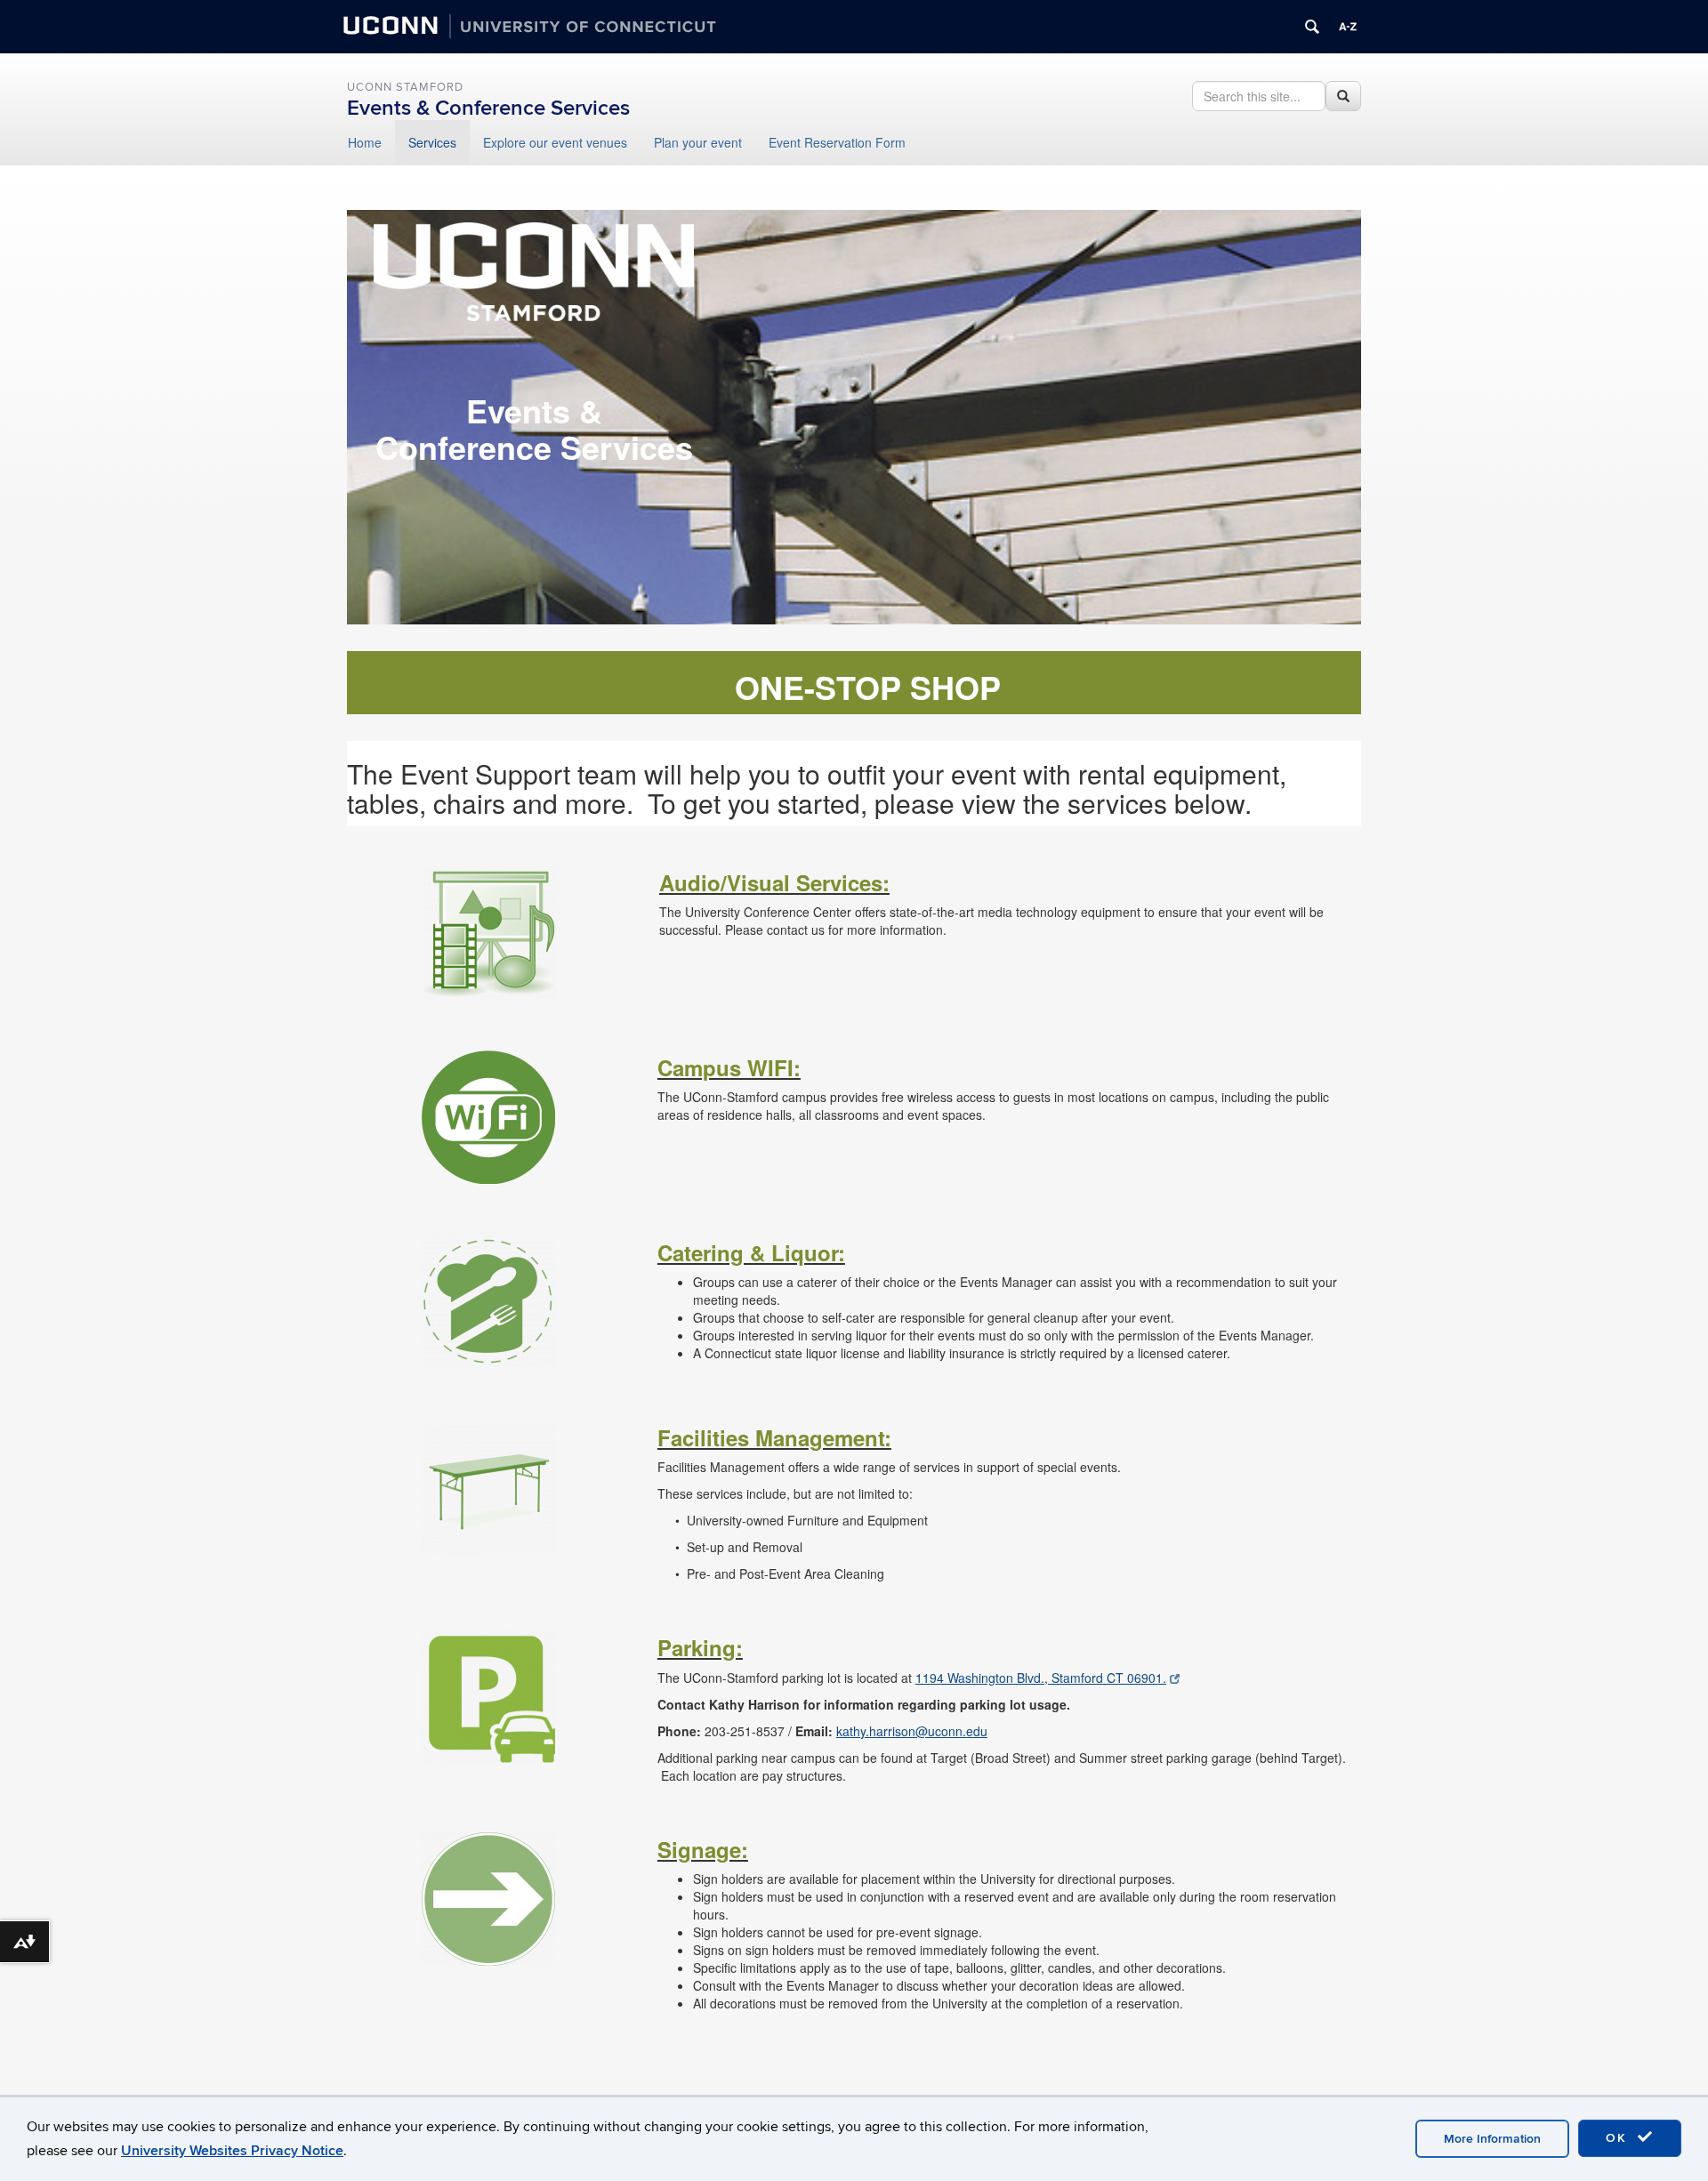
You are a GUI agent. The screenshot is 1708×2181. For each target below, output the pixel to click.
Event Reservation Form (837, 142)
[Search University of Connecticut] (1312, 27)
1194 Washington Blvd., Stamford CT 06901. (1041, 1678)
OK (1619, 2138)
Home (365, 142)
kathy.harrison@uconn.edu (912, 1731)
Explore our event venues (555, 142)
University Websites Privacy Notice (232, 2151)
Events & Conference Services (488, 108)
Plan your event (698, 142)
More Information (1492, 2139)
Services (432, 142)
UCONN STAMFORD (405, 87)
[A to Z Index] (1348, 27)
